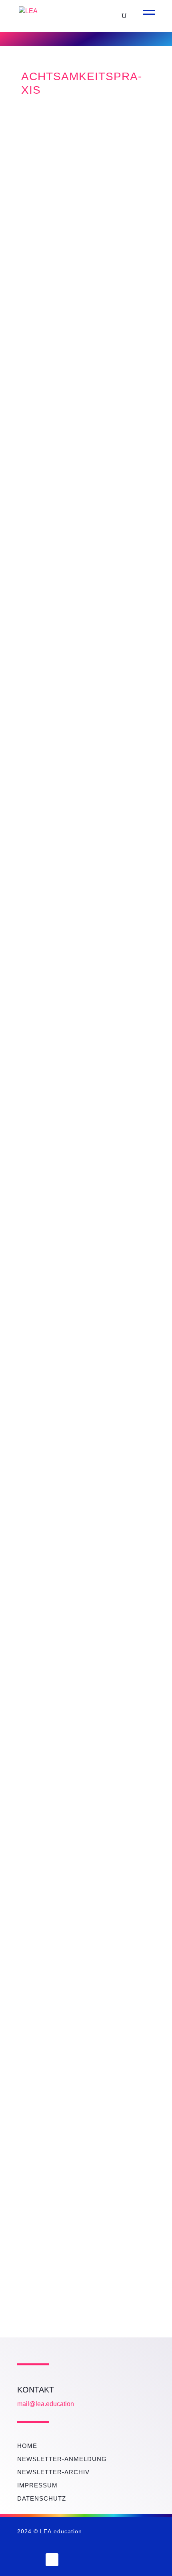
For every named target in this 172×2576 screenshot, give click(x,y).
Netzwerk (43, 190)
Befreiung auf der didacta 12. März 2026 (83, 1660)
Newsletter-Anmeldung (62, 2459)
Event (36, 899)
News (75, 190)
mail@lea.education (46, 2404)
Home (27, 2446)
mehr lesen (41, 264)
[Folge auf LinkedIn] (52, 2560)
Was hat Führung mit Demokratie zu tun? (82, 694)
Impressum (37, 2485)
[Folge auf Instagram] (30, 2560)
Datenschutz (42, 2498)
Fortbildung (49, 723)
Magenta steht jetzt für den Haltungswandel (79, 1046)
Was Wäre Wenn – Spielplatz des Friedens (79, 161)
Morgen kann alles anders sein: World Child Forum (86, 870)
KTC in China (62, 502)
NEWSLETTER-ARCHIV (53, 2472)
